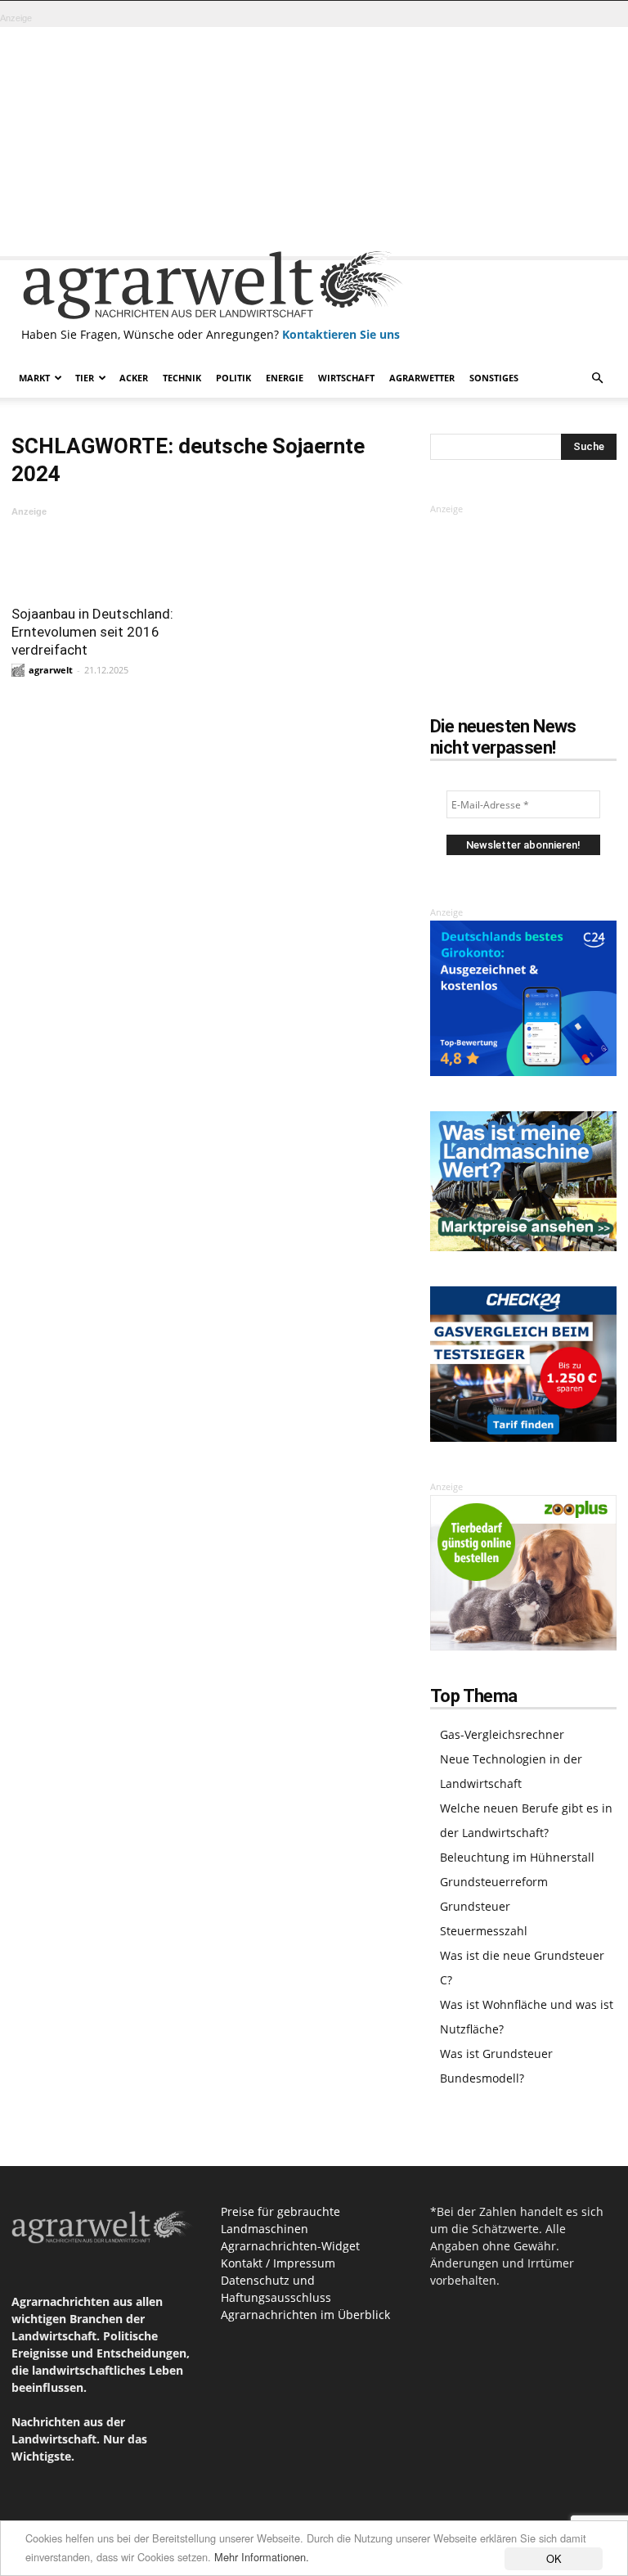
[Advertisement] (314, 142)
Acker (134, 378)
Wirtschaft (346, 378)
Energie (285, 378)
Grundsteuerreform (494, 1882)
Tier (85, 378)
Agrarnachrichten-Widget (290, 2246)
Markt (34, 378)
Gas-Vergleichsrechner (502, 1734)
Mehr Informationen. (262, 2557)
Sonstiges (494, 378)
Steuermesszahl (484, 1931)
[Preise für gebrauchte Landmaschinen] (523, 1247)
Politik (233, 378)
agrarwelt (51, 670)
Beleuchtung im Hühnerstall (517, 1857)
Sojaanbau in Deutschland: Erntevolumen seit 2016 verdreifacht (92, 632)
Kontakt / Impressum (278, 2263)
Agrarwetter (422, 378)
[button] (597, 378)
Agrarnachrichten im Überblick (305, 2315)
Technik (182, 378)
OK (554, 2558)
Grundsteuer (475, 1906)
